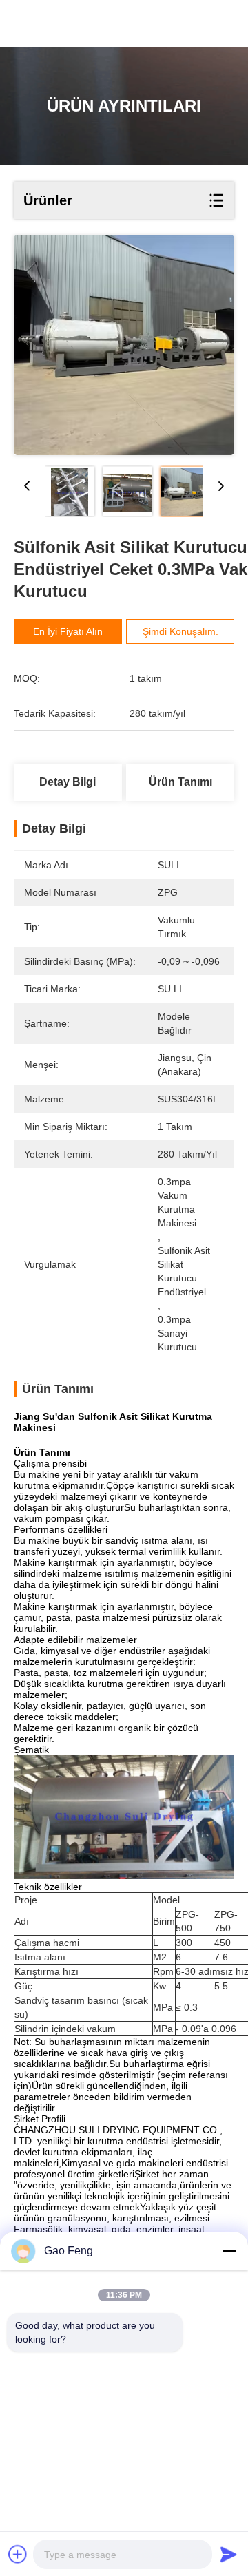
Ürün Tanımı (180, 782)
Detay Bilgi (68, 782)
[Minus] (229, 2251)
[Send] (229, 2554)
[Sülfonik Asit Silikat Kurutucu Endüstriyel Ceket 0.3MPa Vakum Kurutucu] (124, 345)
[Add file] (18, 2554)
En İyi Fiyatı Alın (68, 631)
